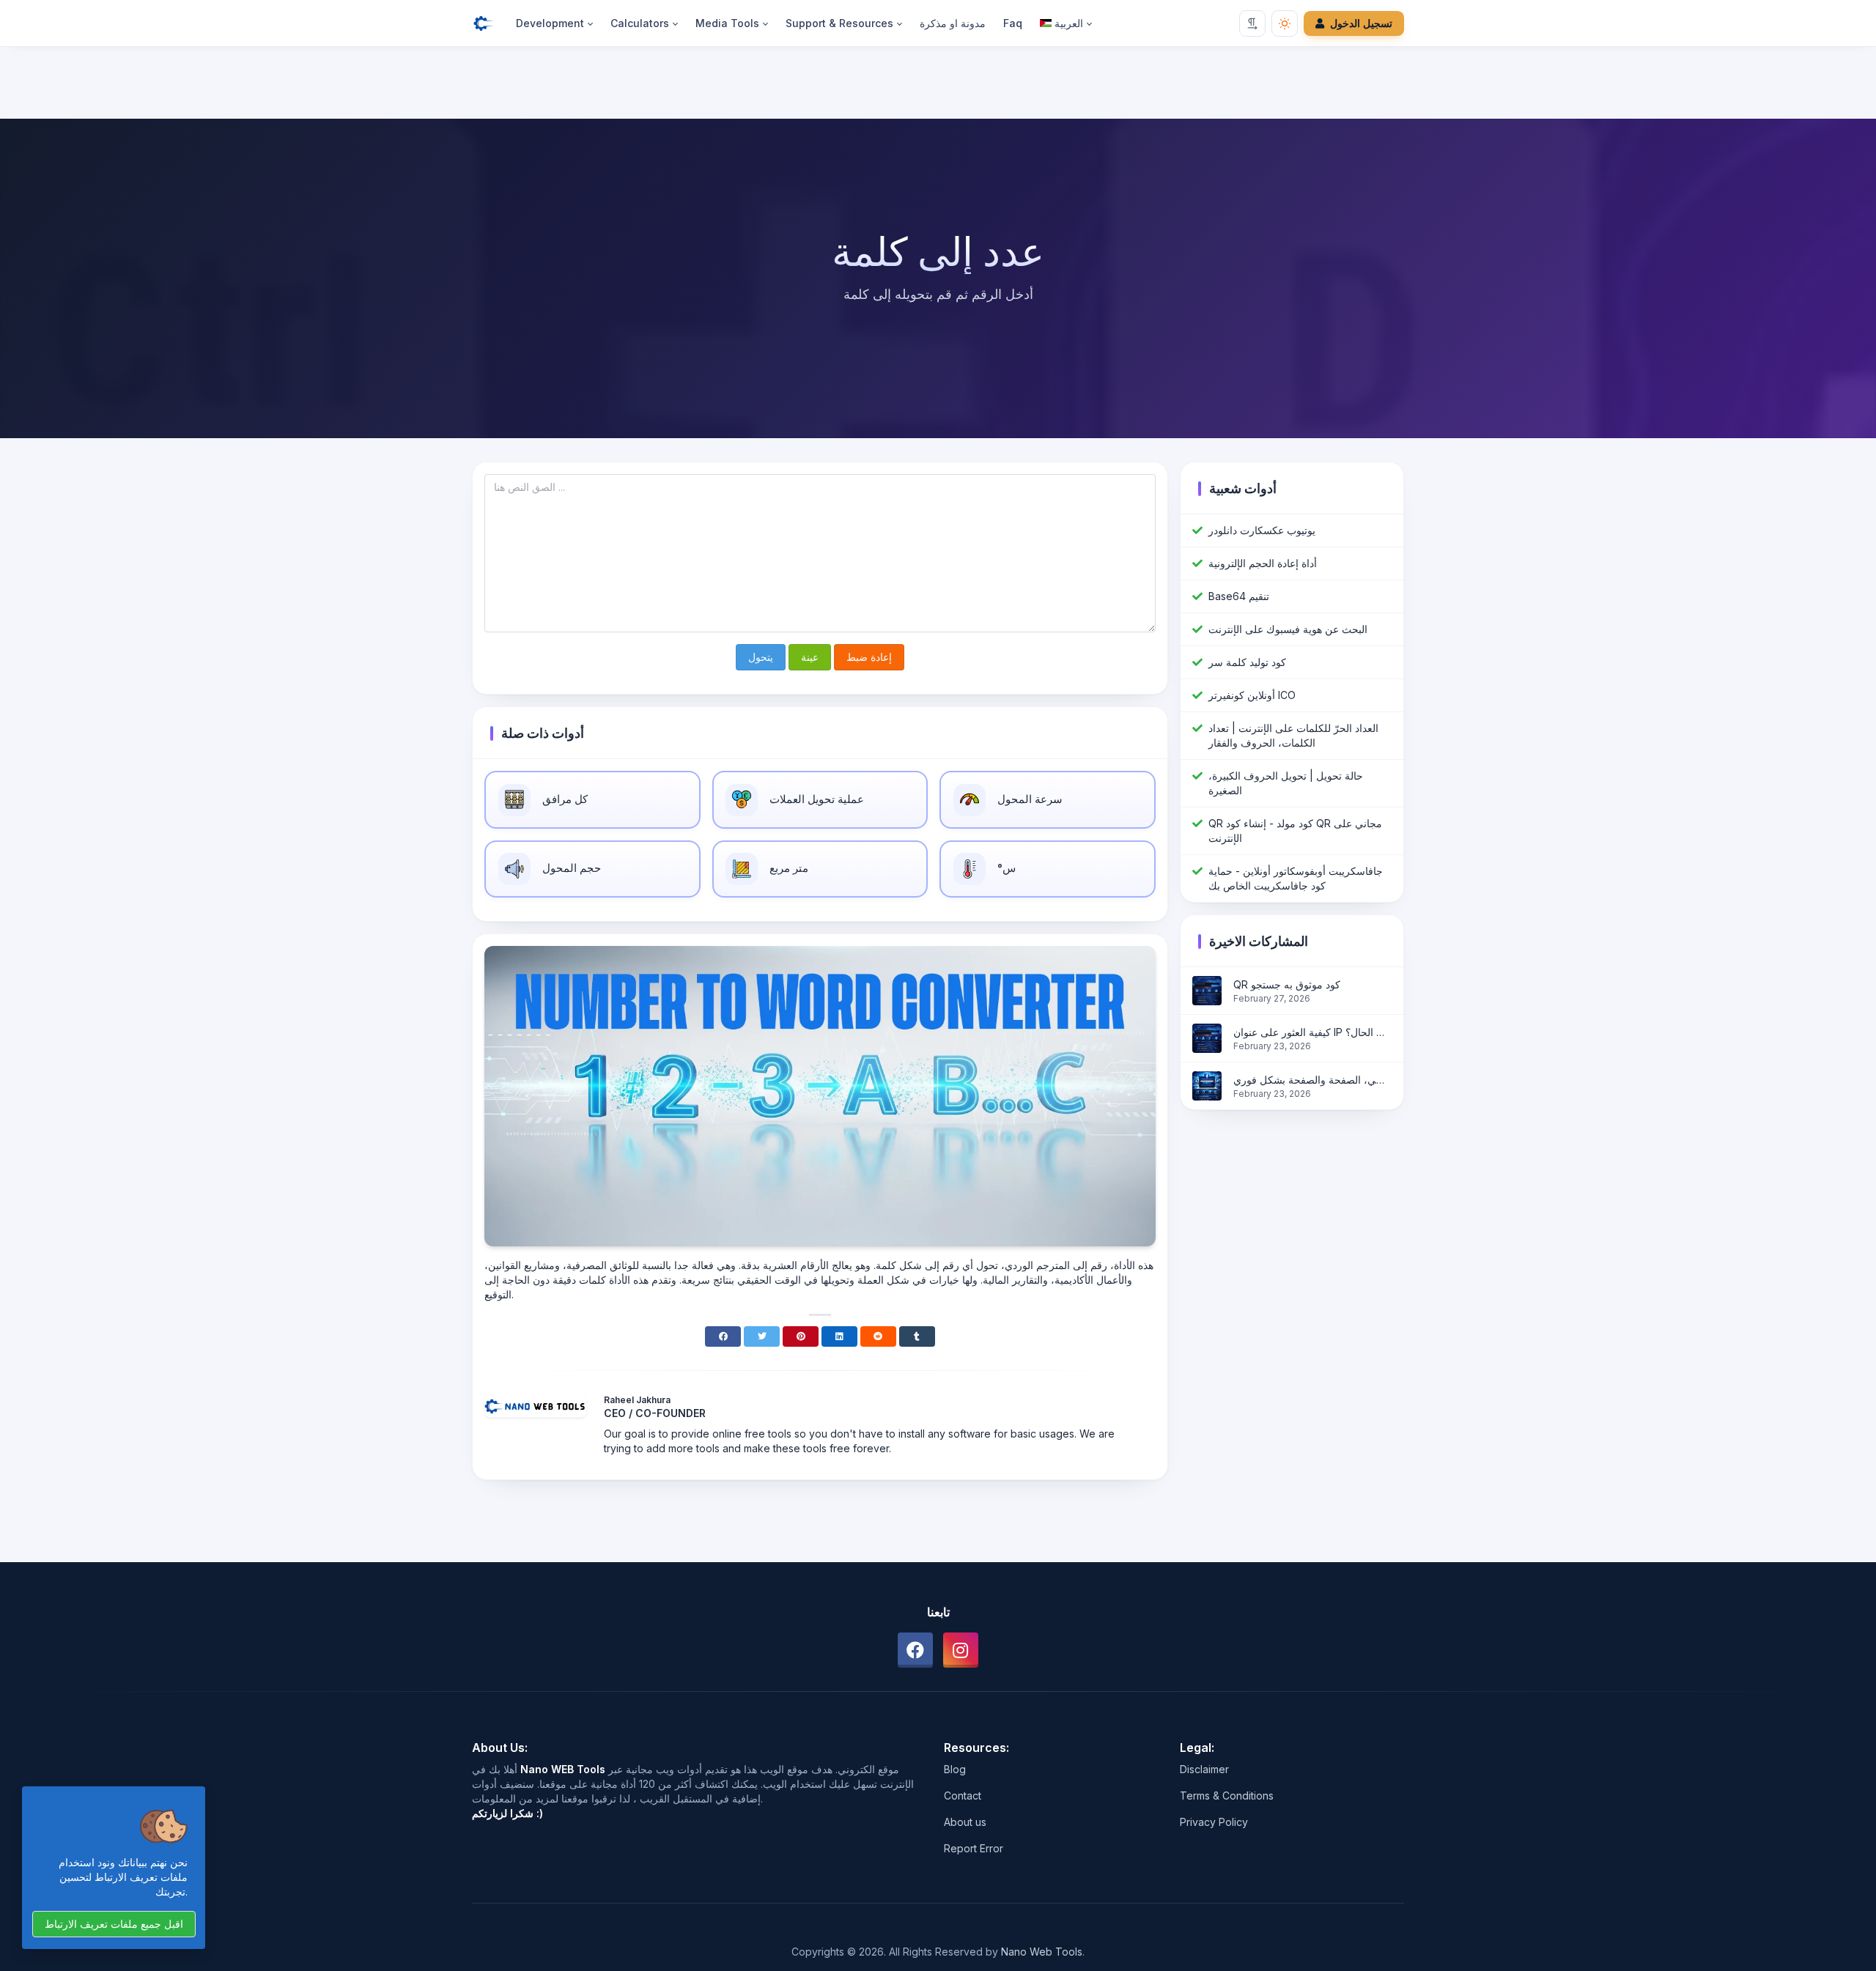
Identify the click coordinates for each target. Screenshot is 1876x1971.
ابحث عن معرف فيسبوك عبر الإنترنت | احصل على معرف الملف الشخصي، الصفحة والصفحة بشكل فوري (1312, 1080)
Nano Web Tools (1042, 1952)
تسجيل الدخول (1361, 23)
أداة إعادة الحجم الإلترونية (1263, 563)
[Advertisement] (938, 86)
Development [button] (550, 23)
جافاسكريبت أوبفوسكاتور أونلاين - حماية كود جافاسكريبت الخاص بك (1296, 878)
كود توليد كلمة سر (1247, 662)
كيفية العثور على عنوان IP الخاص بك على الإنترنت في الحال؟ (1312, 1032)
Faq (1013, 23)
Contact (963, 1796)
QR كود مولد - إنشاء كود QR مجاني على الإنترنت (1295, 831)
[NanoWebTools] (490, 23)
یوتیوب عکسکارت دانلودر (1262, 530)
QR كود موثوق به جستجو (1287, 984)
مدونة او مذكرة (953, 23)
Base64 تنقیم (1239, 596)
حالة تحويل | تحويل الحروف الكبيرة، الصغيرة (1286, 783)
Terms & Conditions (1227, 1796)
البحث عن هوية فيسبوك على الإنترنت (1288, 629)
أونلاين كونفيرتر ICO (1252, 695)
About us (965, 1822)
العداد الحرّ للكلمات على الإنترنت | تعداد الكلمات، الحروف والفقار (1293, 735)
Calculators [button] (640, 23)
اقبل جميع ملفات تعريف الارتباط (114, 1924)
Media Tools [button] (727, 23)
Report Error (974, 1848)
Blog (955, 1769)
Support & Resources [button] (839, 23)
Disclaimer (1204, 1769)
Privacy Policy (1214, 1822)
